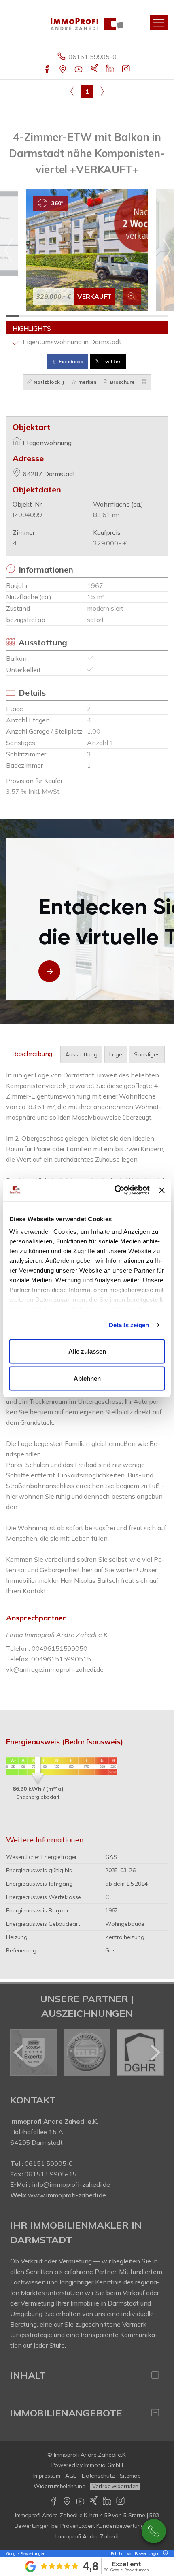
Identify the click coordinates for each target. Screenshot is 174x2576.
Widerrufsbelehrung (60, 2486)
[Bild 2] (26, 316)
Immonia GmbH (104, 2465)
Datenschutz (98, 2476)
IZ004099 (27, 515)
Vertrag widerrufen (115, 2486)
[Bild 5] (67, 316)
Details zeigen (129, 1325)
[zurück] (19, 2052)
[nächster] (155, 2052)
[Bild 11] (147, 316)
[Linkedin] (111, 70)
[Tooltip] (164, 2554)
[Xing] (95, 70)
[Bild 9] (121, 316)
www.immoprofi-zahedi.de (67, 2195)
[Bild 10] (134, 316)
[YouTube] (79, 70)
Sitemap (130, 2476)
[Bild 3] (40, 316)
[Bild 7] (94, 316)
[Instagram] (126, 70)
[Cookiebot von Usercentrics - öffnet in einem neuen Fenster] (115, 1190)
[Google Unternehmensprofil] (63, 70)
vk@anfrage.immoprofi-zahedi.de (55, 1669)
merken (87, 382)
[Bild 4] (53, 316)
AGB (71, 2476)
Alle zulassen (87, 1351)
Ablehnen (87, 1378)
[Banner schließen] (162, 1190)
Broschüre (122, 382)
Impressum (47, 2476)
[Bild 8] (107, 316)
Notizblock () (48, 382)
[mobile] (159, 23)
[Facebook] (48, 70)
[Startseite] (87, 23)
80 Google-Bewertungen (126, 2570)
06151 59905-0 (92, 57)
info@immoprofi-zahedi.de (71, 2184)
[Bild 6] (80, 316)
